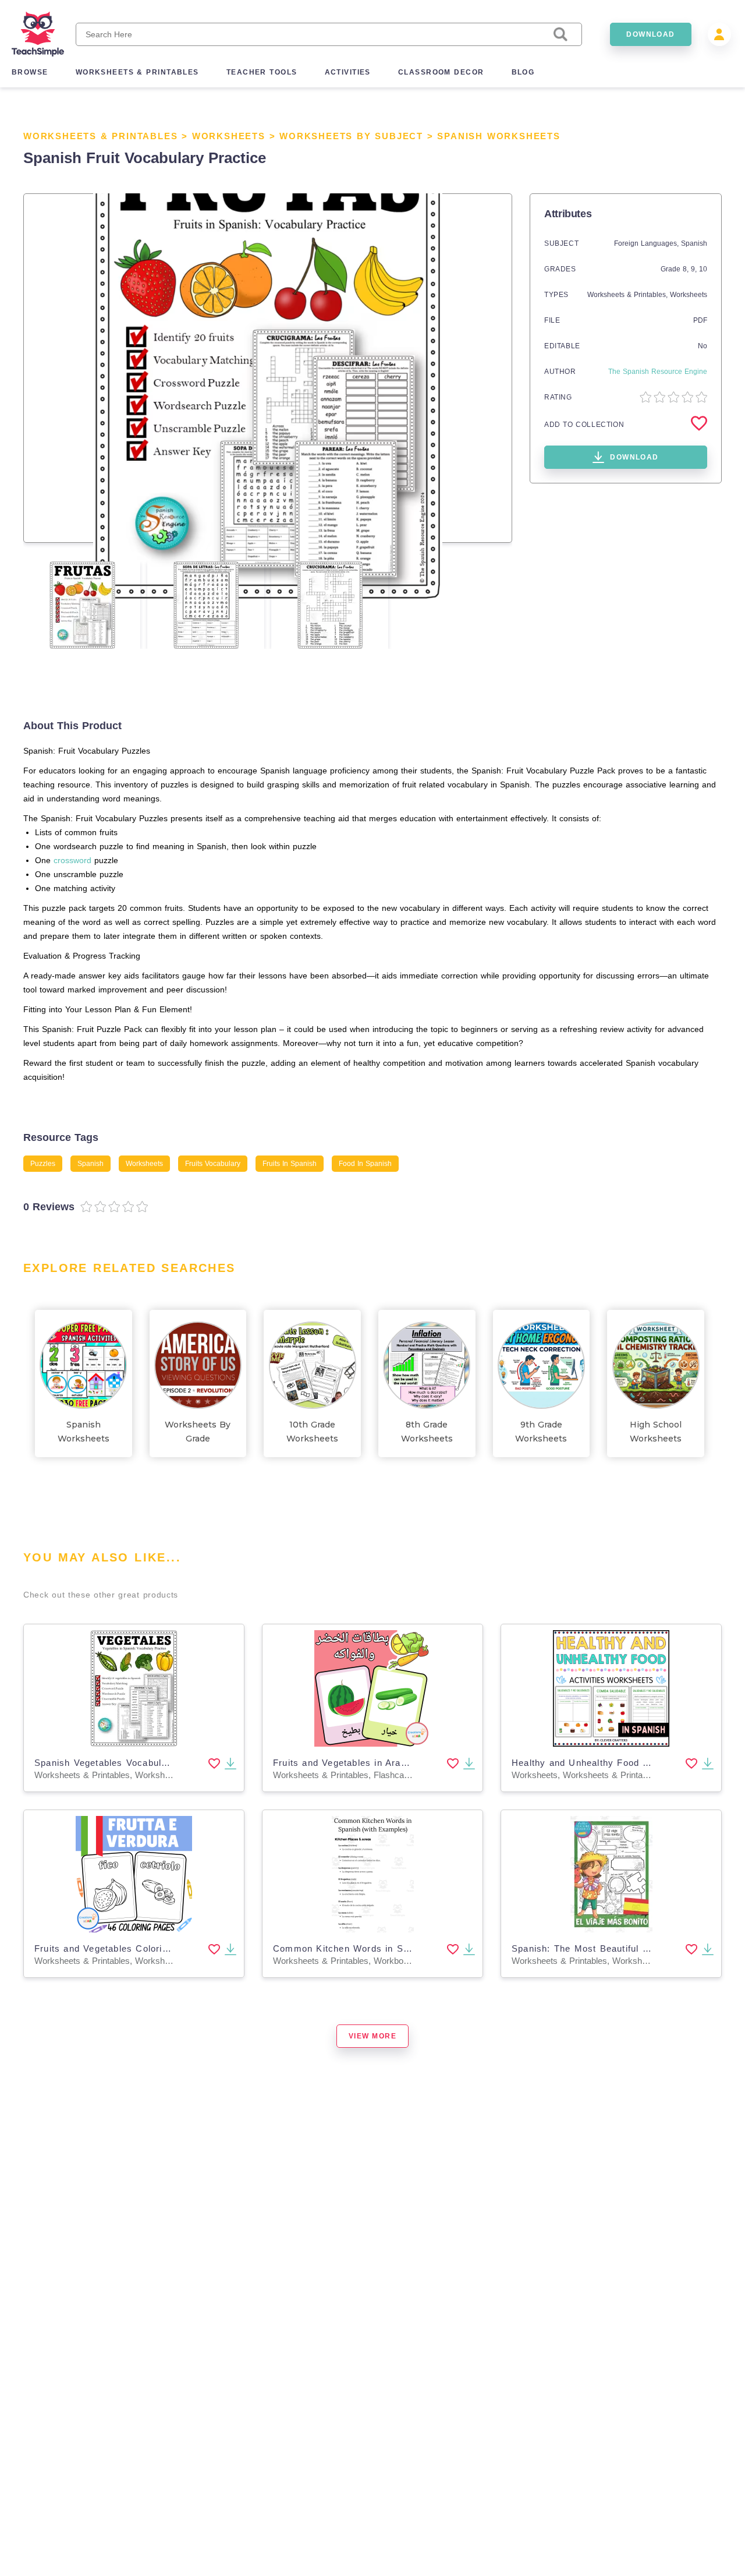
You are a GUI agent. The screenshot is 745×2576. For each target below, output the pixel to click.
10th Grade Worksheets (312, 1432)
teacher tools (262, 72)
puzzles (43, 1164)
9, (695, 269)
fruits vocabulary (213, 1164)
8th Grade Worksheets (427, 1432)
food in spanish (365, 1164)
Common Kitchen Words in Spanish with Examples (387, 1948)
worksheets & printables (137, 72)
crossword (72, 860)
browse (30, 72)
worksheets (144, 1164)
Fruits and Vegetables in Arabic (343, 1763)
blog (523, 72)
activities (348, 72)
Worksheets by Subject (351, 136)
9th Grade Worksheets (541, 1432)
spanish (91, 1164)
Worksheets (229, 136)
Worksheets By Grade (198, 1432)
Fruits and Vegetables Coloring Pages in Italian (140, 1948)
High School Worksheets (656, 1432)
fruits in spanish (290, 1164)
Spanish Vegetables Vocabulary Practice (125, 1763)
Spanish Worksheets (499, 136)
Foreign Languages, (648, 243)
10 (703, 269)
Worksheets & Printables (100, 136)
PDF (700, 320)
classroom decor (441, 72)
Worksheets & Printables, (629, 295)
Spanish (694, 243)
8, (687, 269)
